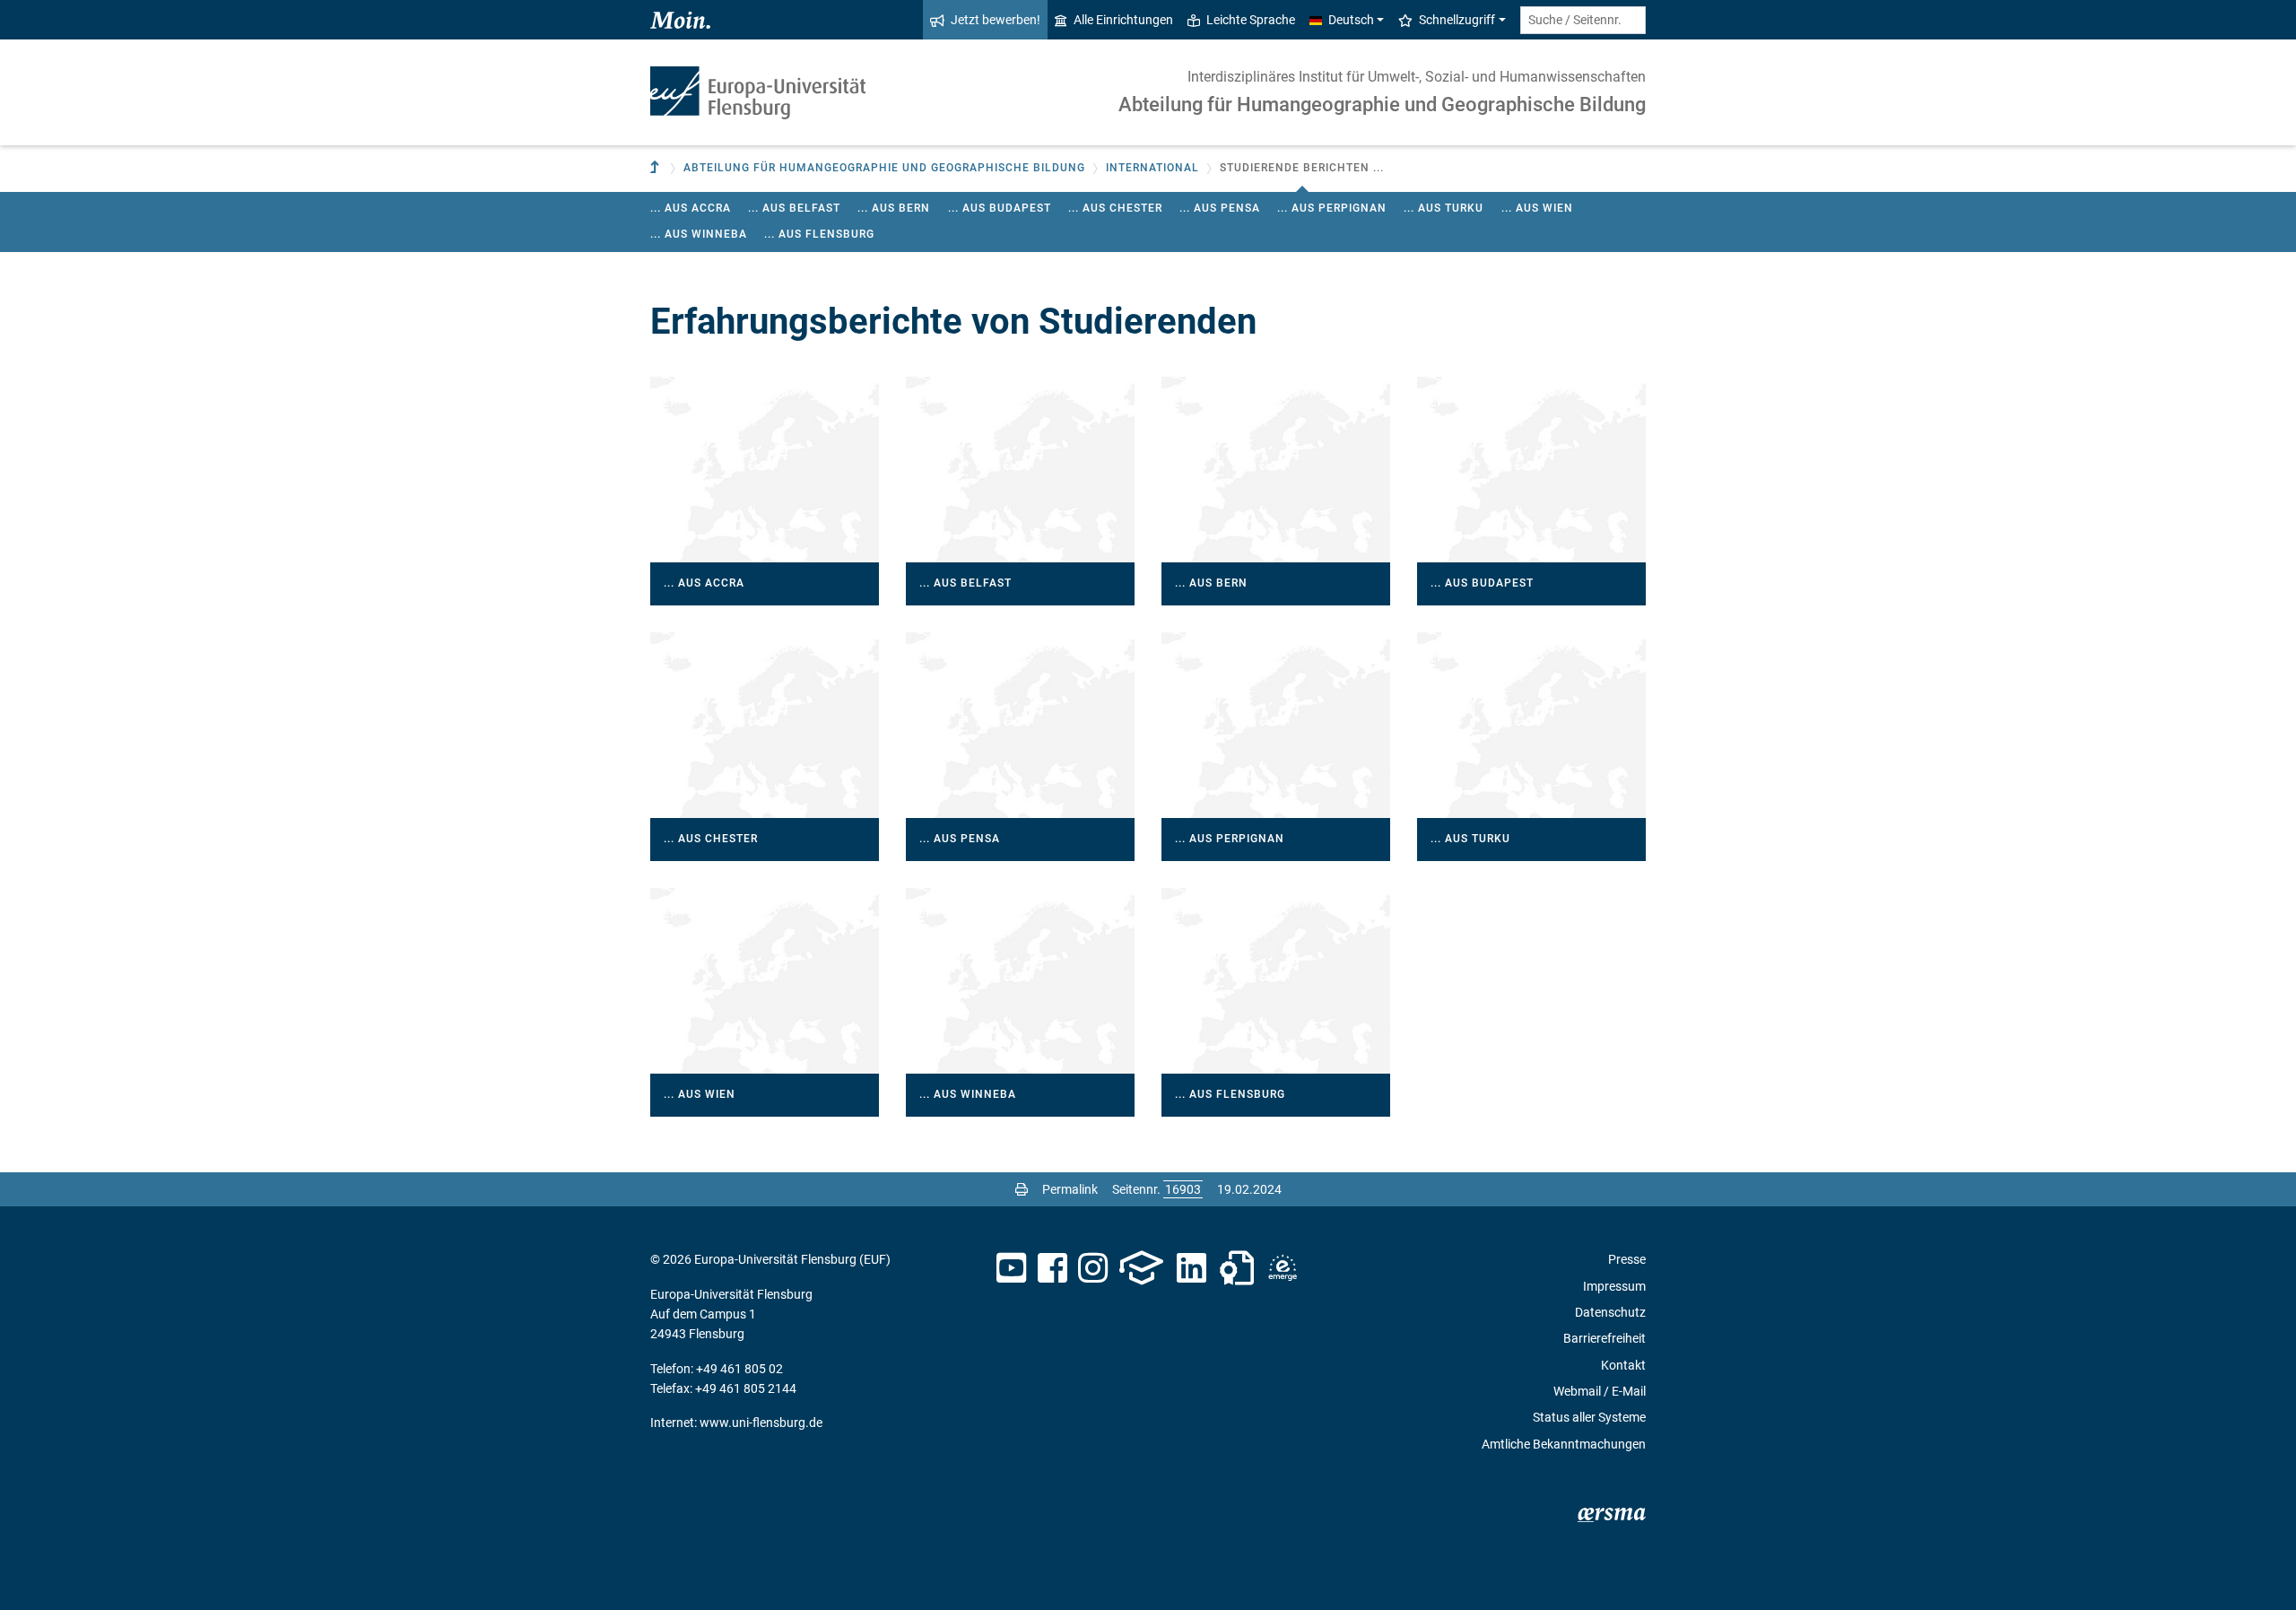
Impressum (1614, 1286)
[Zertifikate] (1237, 1268)
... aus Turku (1444, 208)
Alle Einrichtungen (1123, 20)
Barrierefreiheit (1605, 1338)
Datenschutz (1610, 1312)
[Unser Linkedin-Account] (1192, 1268)
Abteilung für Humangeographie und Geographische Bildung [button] (884, 168)
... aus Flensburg (819, 234)
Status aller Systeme (1589, 1417)
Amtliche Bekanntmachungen (1564, 1444)
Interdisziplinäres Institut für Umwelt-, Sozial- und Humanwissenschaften (1417, 77)
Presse (1627, 1259)
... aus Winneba (699, 234)
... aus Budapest (1000, 208)
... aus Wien (1537, 208)
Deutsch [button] (1351, 20)
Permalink (1070, 1189)
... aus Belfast (794, 208)
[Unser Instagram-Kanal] (1093, 1268)
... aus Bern (894, 208)
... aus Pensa (1220, 208)
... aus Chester (1115, 208)
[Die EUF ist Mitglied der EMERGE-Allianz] (1283, 1268)
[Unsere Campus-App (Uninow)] (1141, 1268)
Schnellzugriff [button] (1457, 20)
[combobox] (1583, 20)
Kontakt (1623, 1365)
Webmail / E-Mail (1600, 1391)
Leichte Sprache (1251, 20)
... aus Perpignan (1332, 208)
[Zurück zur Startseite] (758, 93)
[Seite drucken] (1022, 1189)
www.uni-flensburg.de (761, 1423)
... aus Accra (691, 208)
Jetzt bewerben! (996, 20)
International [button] (1152, 168)
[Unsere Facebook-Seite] (1052, 1268)
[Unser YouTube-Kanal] (1011, 1268)
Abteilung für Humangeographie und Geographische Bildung (1382, 104)
